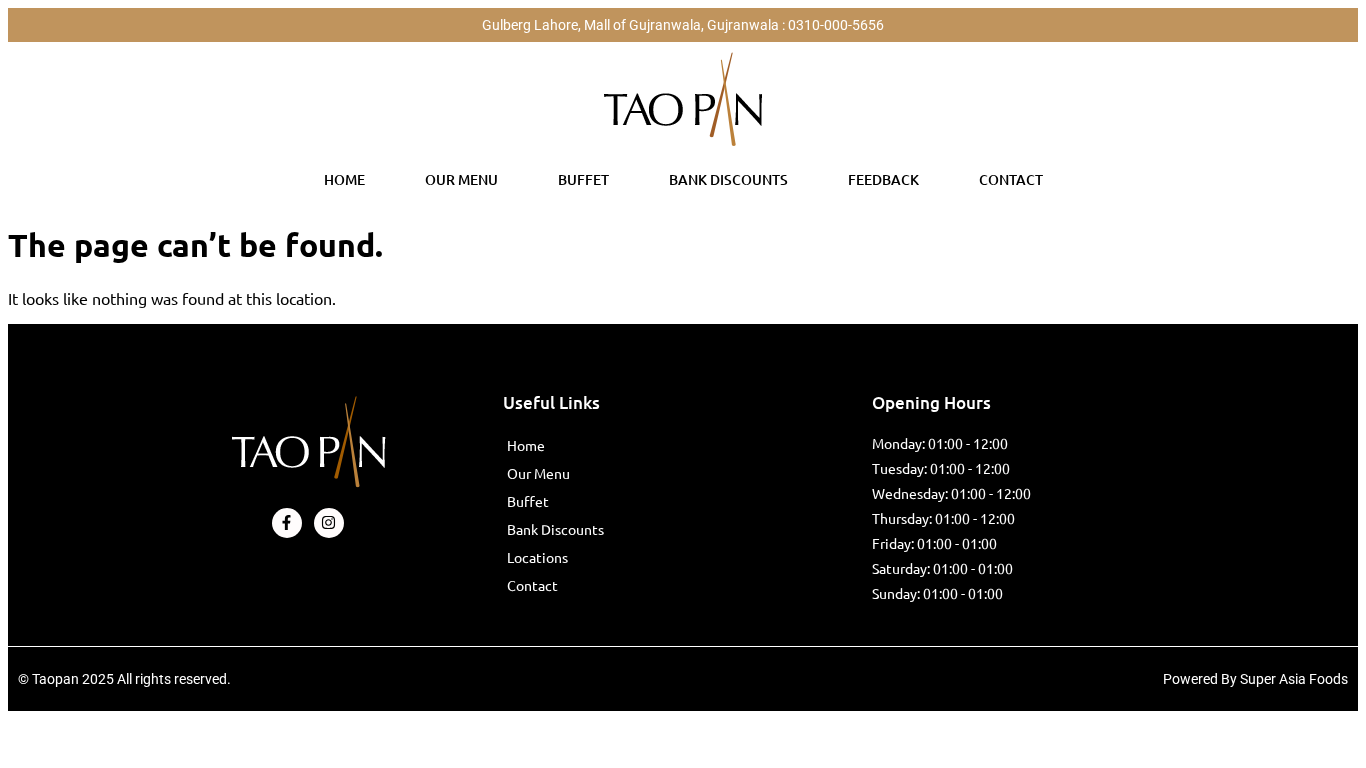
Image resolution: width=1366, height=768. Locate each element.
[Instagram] (329, 523)
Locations (537, 557)
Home (344, 179)
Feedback (883, 179)
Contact (1011, 179)
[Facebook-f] (287, 523)
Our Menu (461, 179)
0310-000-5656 (836, 25)
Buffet (583, 179)
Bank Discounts (728, 179)
